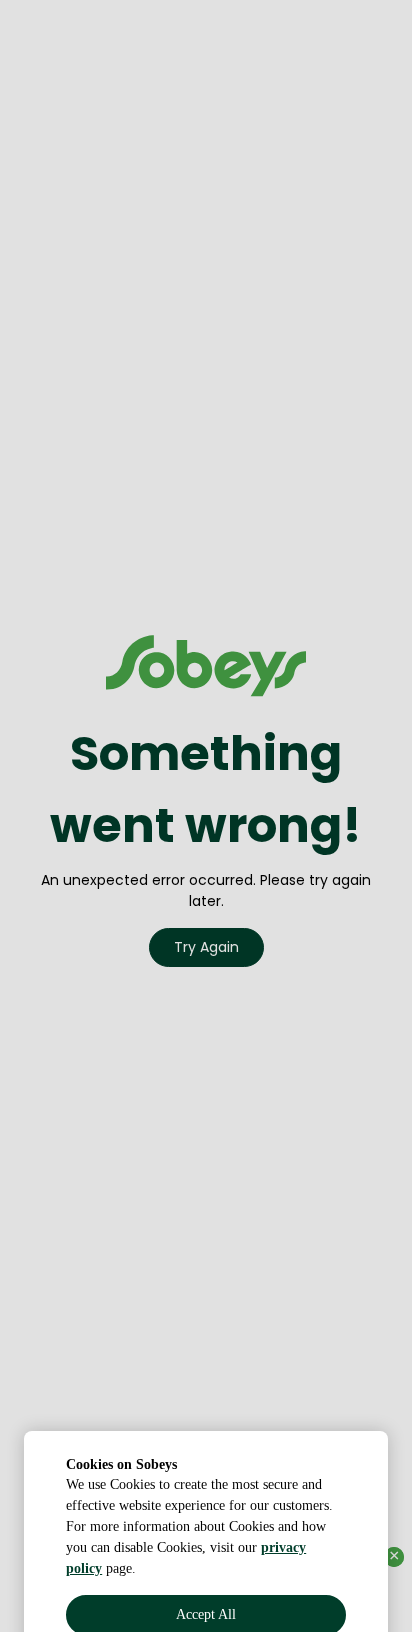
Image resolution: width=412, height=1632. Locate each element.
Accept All (206, 1531)
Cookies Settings (206, 1575)
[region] (206, 1478)
